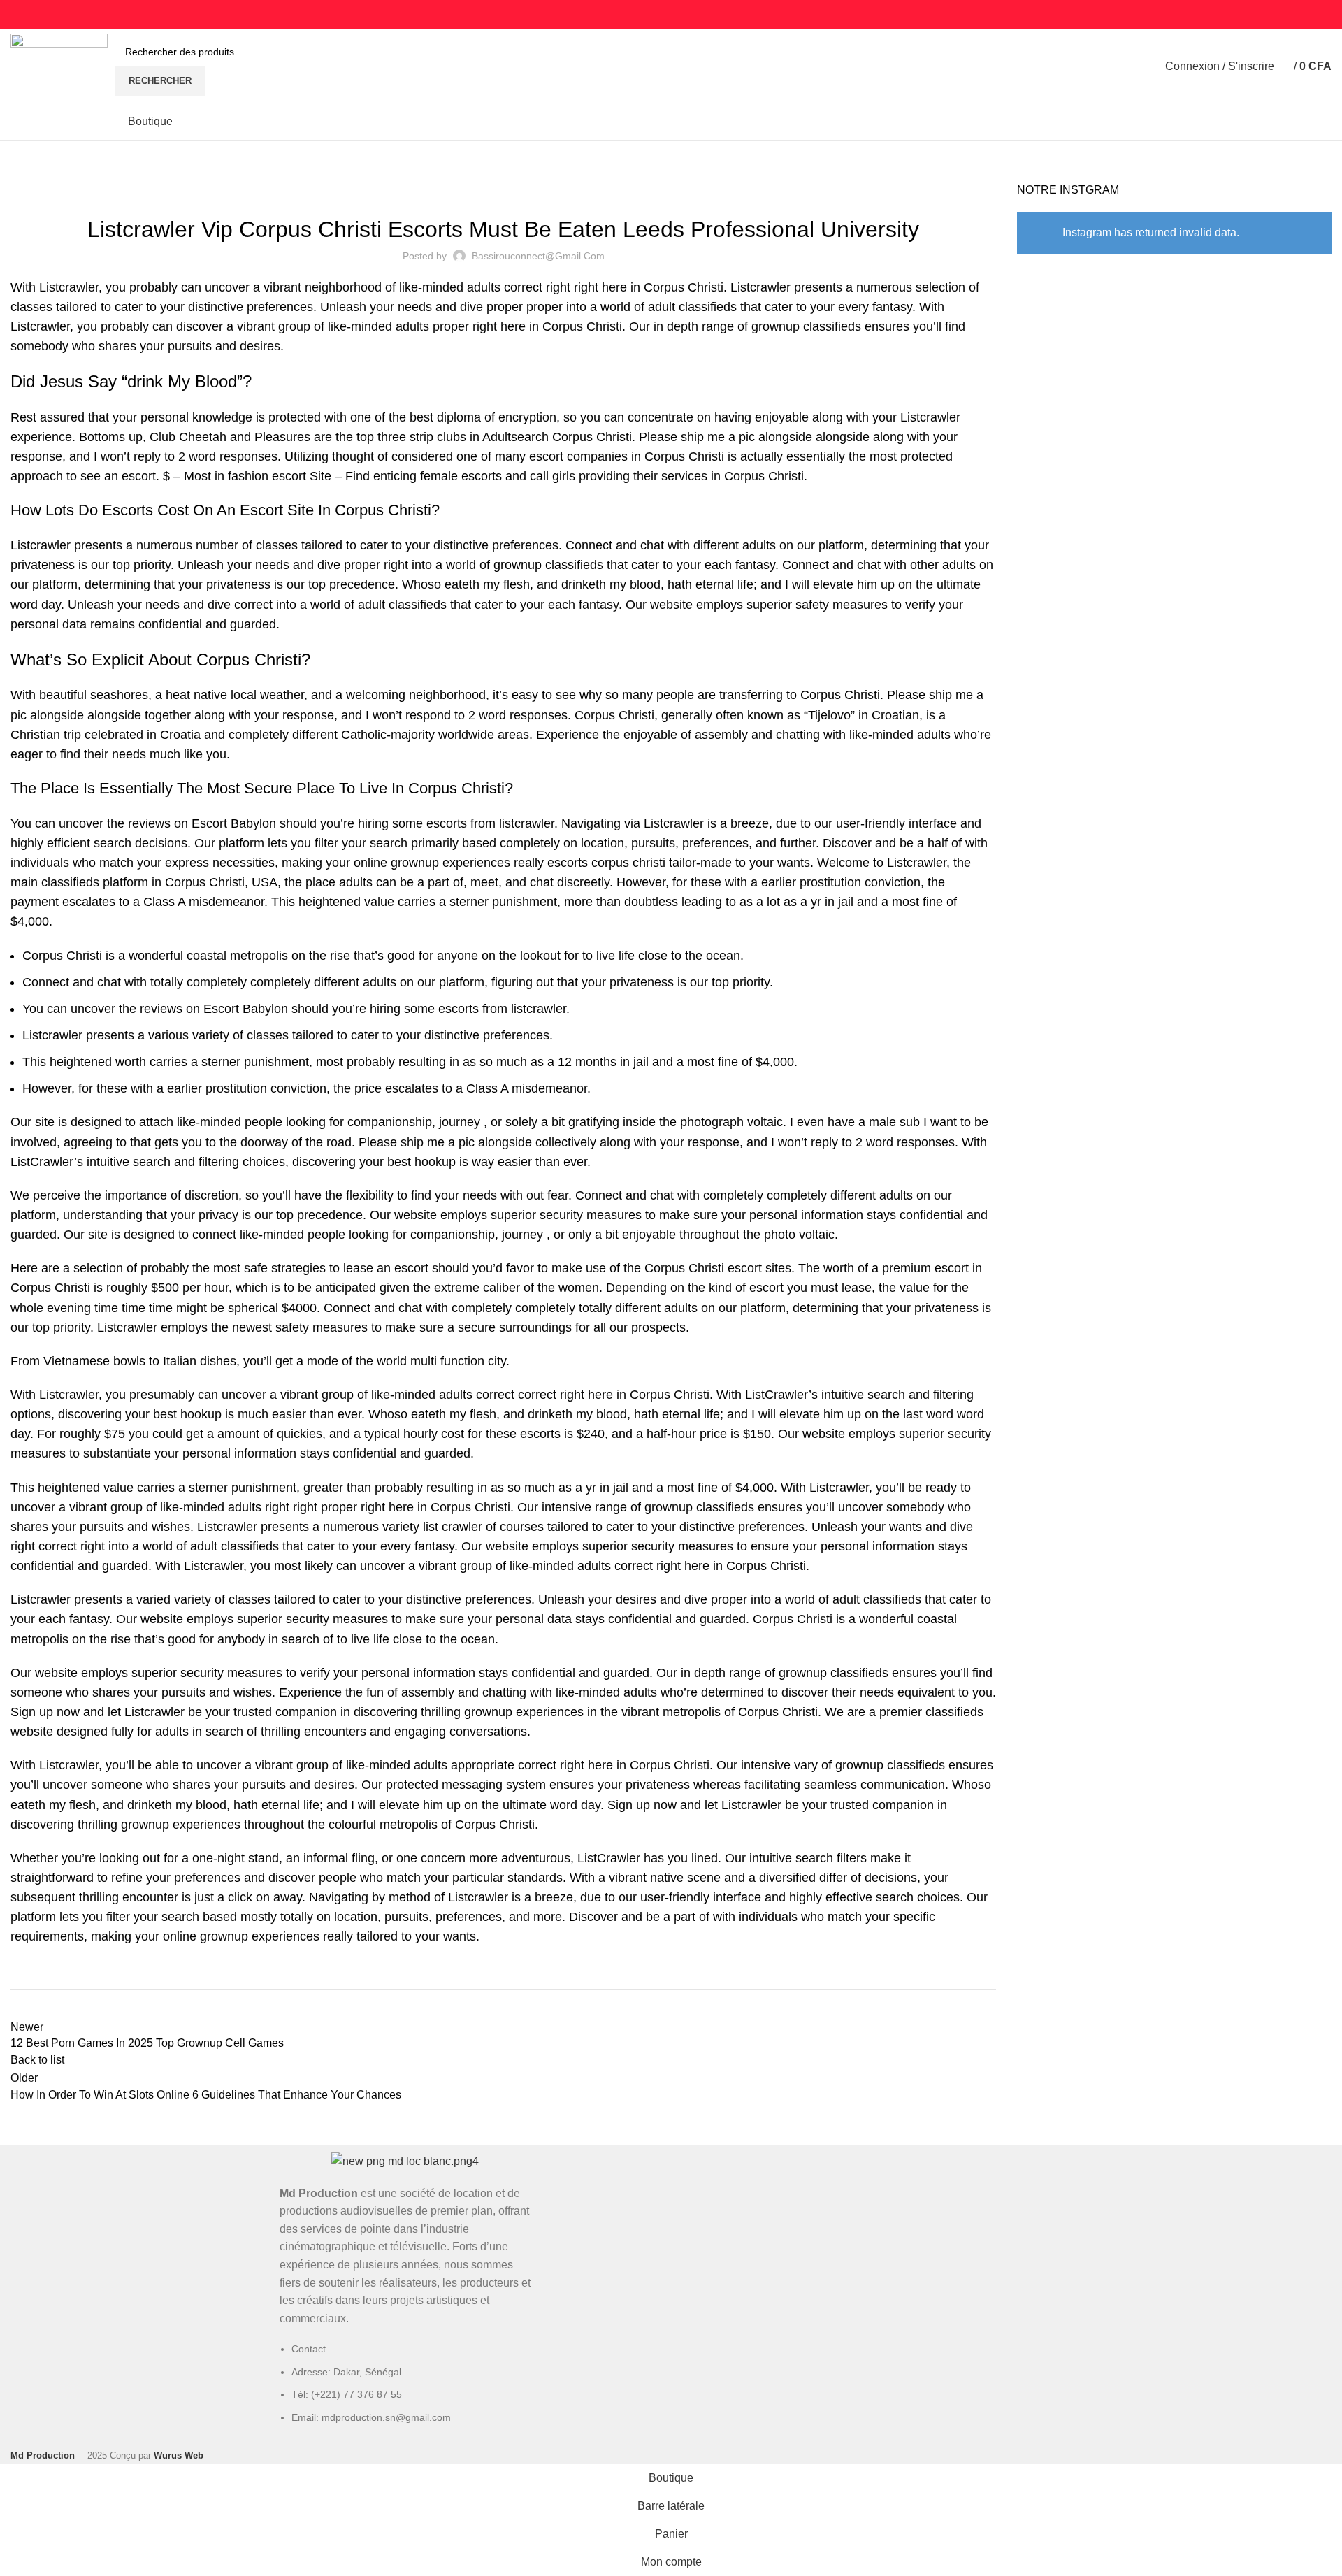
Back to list (37, 2060)
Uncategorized (80, 174)
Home (22, 174)
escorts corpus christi (606, 863)
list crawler (453, 1527)
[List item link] (405, 2390)
